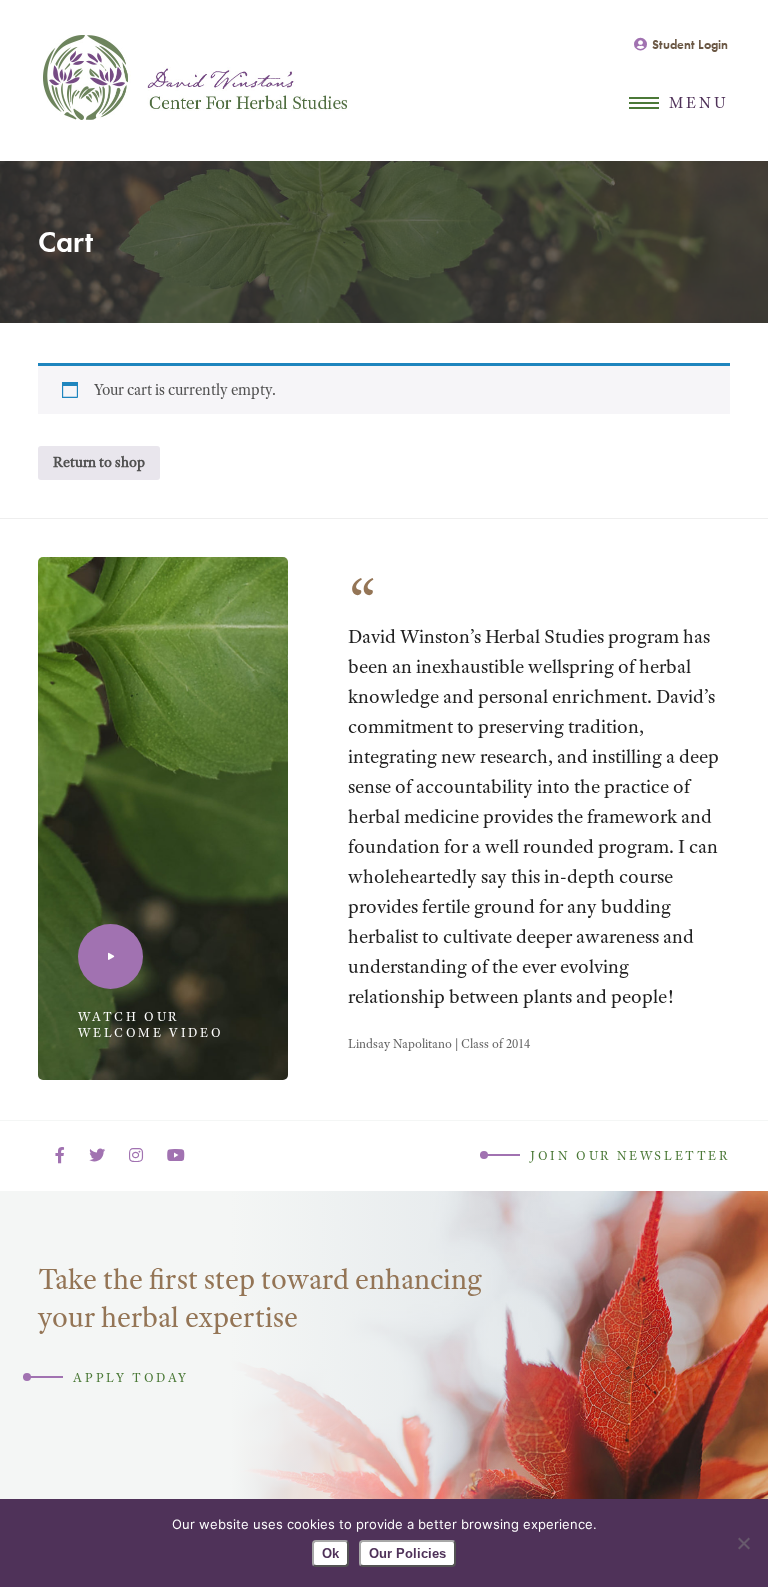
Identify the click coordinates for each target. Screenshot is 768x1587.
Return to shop (99, 462)
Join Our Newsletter (629, 1155)
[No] (743, 1543)
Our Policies (407, 1553)
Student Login (690, 44)
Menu (699, 103)
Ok (330, 1553)
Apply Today (131, 1377)
